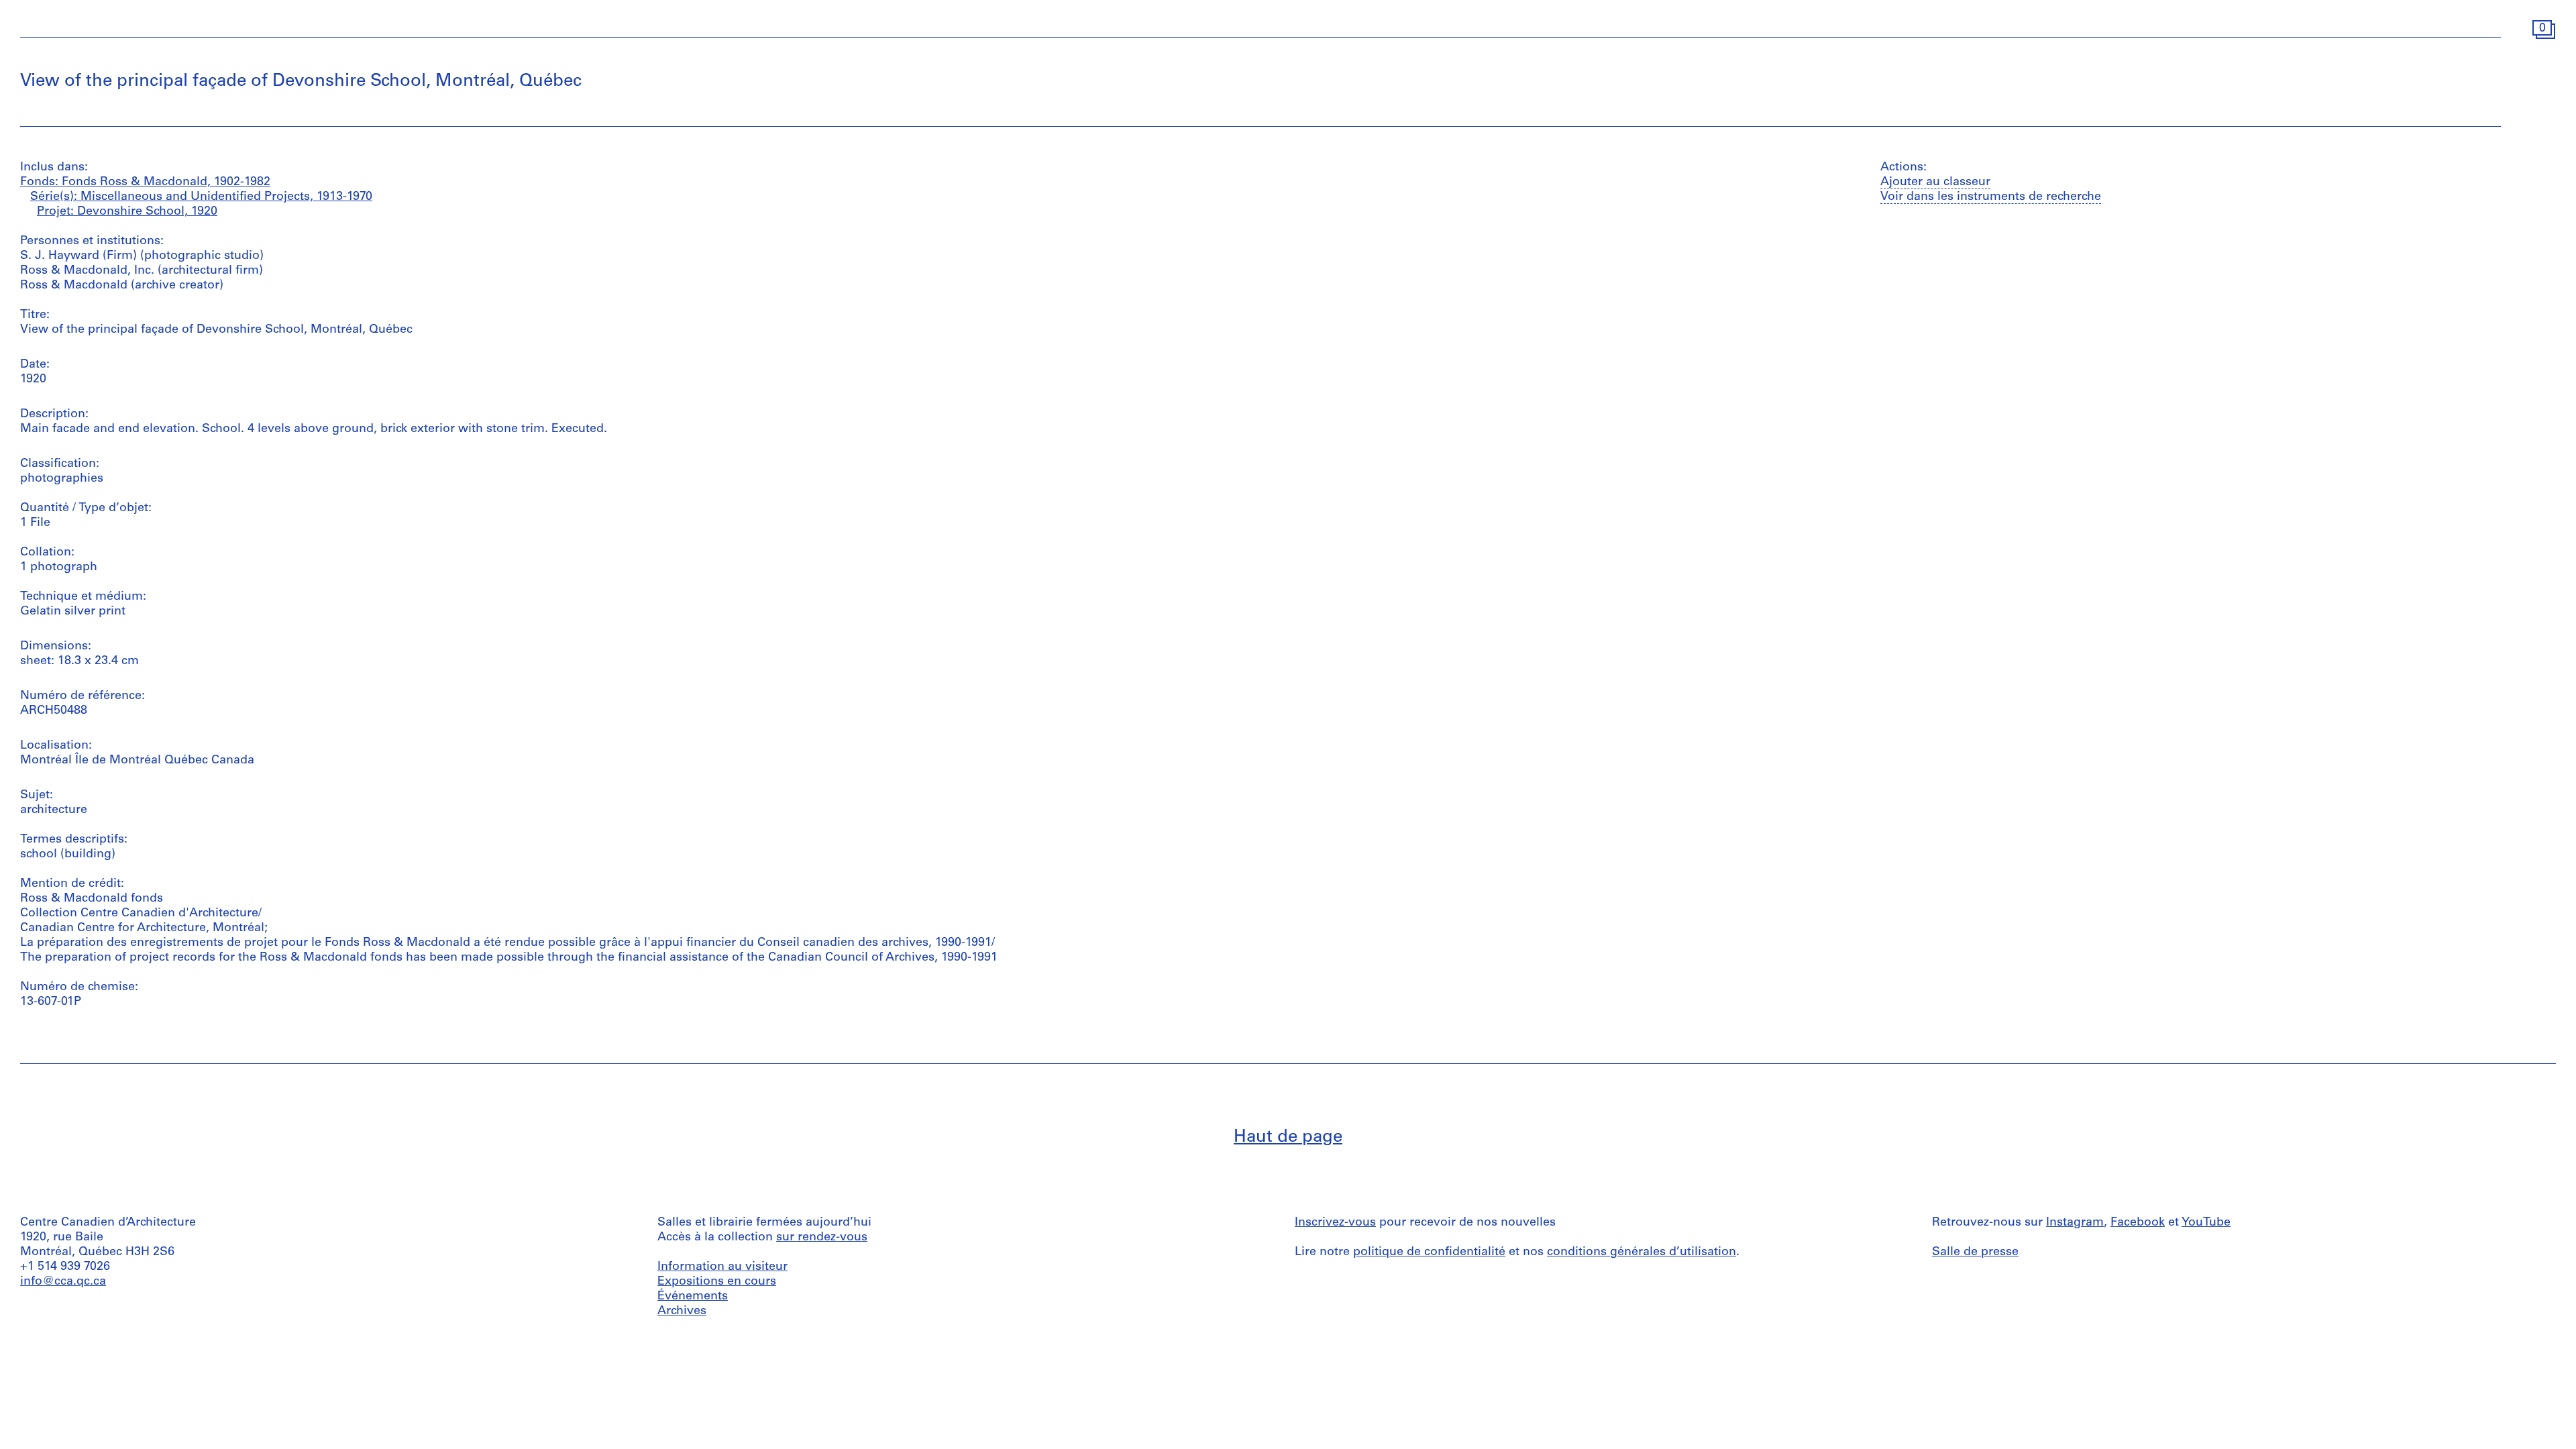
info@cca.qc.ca (63, 1282)
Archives (682, 1311)
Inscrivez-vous (1335, 1223)
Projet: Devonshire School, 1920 (127, 212)
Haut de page (1288, 1137)
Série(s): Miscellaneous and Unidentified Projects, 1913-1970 (201, 197)
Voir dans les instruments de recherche (1991, 197)
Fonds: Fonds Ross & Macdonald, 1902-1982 (145, 182)
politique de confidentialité (1429, 1252)
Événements (693, 1297)
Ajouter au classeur (1935, 182)
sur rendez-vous (822, 1238)
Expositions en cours (717, 1282)
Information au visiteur (722, 1267)
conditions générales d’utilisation (1642, 1252)
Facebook (2138, 1223)
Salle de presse (1975, 1252)
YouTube (2206, 1223)
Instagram (2075, 1223)
